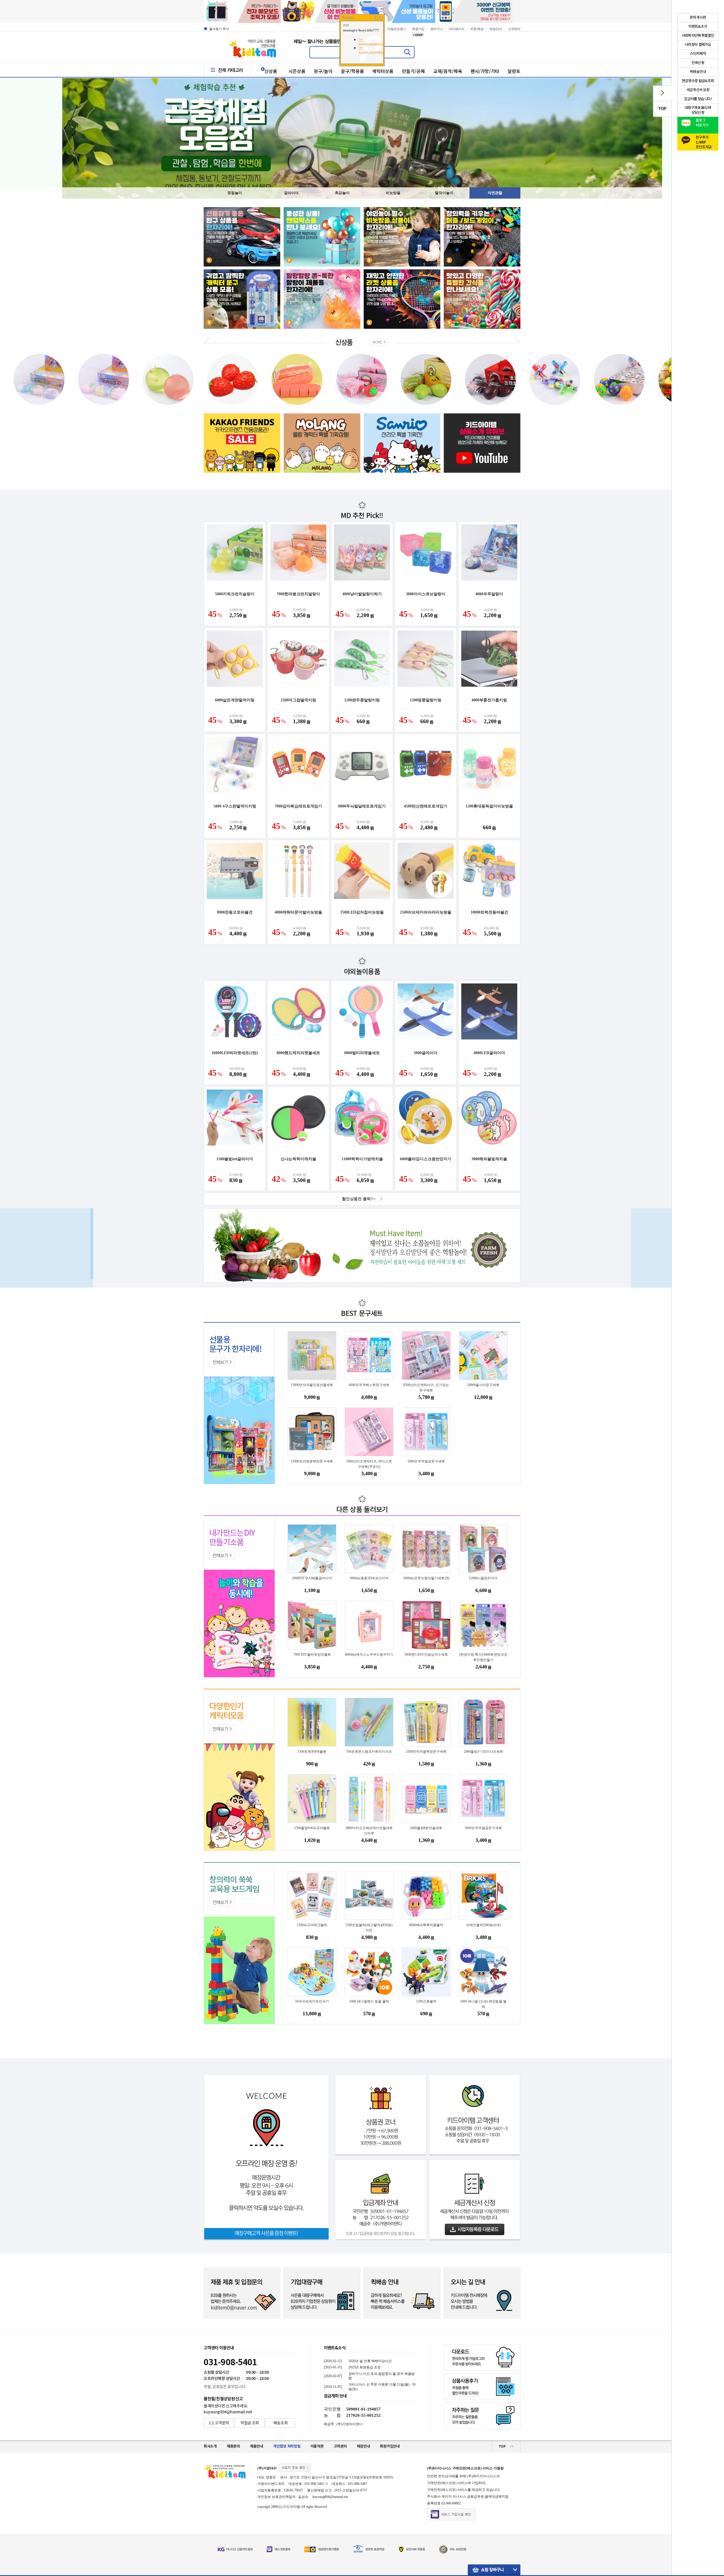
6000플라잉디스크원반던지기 (426, 1159)
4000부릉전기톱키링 (489, 700)
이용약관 (317, 2446)
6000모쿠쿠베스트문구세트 (369, 1385)
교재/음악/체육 (448, 71)
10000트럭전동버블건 (489, 912)
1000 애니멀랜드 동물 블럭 (369, 2001)
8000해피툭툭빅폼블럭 (426, 1925)
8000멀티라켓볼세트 (362, 1053)
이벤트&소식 (335, 2348)
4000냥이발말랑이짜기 (362, 594)
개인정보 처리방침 (287, 2446)
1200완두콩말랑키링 (362, 700)
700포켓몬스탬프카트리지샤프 (369, 1752)
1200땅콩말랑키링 (426, 700)
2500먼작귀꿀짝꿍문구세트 (426, 1752)
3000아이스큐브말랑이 (426, 594)
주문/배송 (477, 29)
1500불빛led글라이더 (235, 1159)
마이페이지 (457, 29)
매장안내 (496, 29)
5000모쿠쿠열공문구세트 (426, 1461)
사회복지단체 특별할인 (698, 36)
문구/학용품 (353, 71)
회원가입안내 (390, 2446)
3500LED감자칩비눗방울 (362, 912)
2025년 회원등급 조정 (365, 2367)
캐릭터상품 (383, 71)
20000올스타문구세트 (483, 1385)
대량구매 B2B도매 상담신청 (698, 110)
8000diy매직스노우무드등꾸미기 (369, 1655)
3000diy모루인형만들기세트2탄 (426, 1578)
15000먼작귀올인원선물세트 (312, 1385)
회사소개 (210, 2446)
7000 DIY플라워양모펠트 (312, 1655)
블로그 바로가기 (702, 123)
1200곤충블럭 (426, 2001)
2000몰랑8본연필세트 (426, 1828)
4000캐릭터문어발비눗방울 (298, 912)
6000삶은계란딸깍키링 (235, 700)
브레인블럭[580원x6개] (483, 1925)
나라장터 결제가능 (698, 45)
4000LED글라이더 (489, 1053)
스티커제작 (698, 54)
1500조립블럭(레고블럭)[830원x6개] (369, 1928)
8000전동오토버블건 (235, 912)
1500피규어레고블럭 (312, 1925)
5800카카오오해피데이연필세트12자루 (369, 1831)
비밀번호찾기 (397, 29)
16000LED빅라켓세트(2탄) (235, 1053)
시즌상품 (297, 71)
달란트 (514, 71)
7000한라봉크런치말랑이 (298, 594)
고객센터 (514, 29)
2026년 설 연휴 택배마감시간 (370, 2361)
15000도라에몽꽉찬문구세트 (312, 1461)
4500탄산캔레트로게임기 (426, 806)
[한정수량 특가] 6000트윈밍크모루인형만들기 (483, 1657)
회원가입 (418, 29)
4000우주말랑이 (489, 594)
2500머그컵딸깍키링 (298, 700)
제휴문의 (233, 2446)
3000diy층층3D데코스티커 (369, 1578)
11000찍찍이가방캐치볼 (362, 1159)
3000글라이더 (426, 1053)
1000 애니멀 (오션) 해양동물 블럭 (483, 2004)
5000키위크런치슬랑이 (235, 594)
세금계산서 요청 (698, 90)
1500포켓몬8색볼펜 (312, 1752)
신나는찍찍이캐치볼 (298, 1159)
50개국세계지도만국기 (312, 2001)
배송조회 (281, 2423)
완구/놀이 (323, 71)
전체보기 (220, 1362)
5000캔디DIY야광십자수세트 (426, 1655)
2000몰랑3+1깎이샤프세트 (483, 1752)
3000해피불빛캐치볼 (489, 1159)
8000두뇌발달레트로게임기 (362, 806)
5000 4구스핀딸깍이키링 (235, 806)
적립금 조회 (250, 2423)
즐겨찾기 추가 (219, 29)
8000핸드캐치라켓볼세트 (298, 1053)
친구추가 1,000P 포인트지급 (704, 141)
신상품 (271, 71)
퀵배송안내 (698, 72)
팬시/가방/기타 (485, 71)
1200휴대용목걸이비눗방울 (489, 806)
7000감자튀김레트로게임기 (298, 806)
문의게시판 (698, 18)
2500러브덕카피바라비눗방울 (426, 912)
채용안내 (257, 2446)
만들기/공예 (413, 71)
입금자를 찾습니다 (698, 99)
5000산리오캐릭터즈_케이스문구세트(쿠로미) (369, 1464)
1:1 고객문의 (219, 2423)
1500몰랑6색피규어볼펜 (312, 1828)
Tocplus (348, 18)
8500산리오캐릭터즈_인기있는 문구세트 (426, 1388)
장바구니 (437, 29)
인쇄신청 (698, 63)
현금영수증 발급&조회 (698, 81)
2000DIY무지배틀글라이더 (312, 1578)
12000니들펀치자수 (483, 1578)
